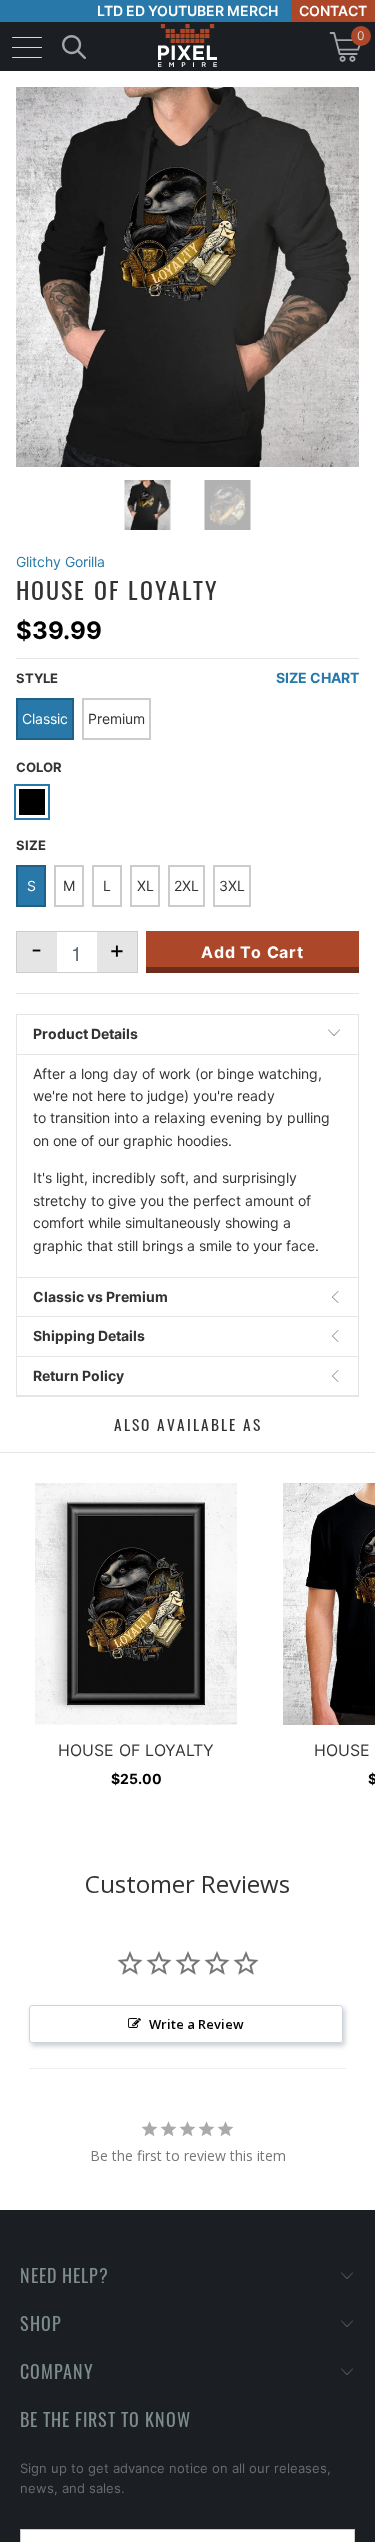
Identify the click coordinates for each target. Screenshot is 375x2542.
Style (37, 678)
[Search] (74, 46)
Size (31, 845)
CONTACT (333, 10)
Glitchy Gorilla (60, 561)
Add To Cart (252, 952)
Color (39, 767)
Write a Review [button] (196, 2024)
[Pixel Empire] (188, 46)
